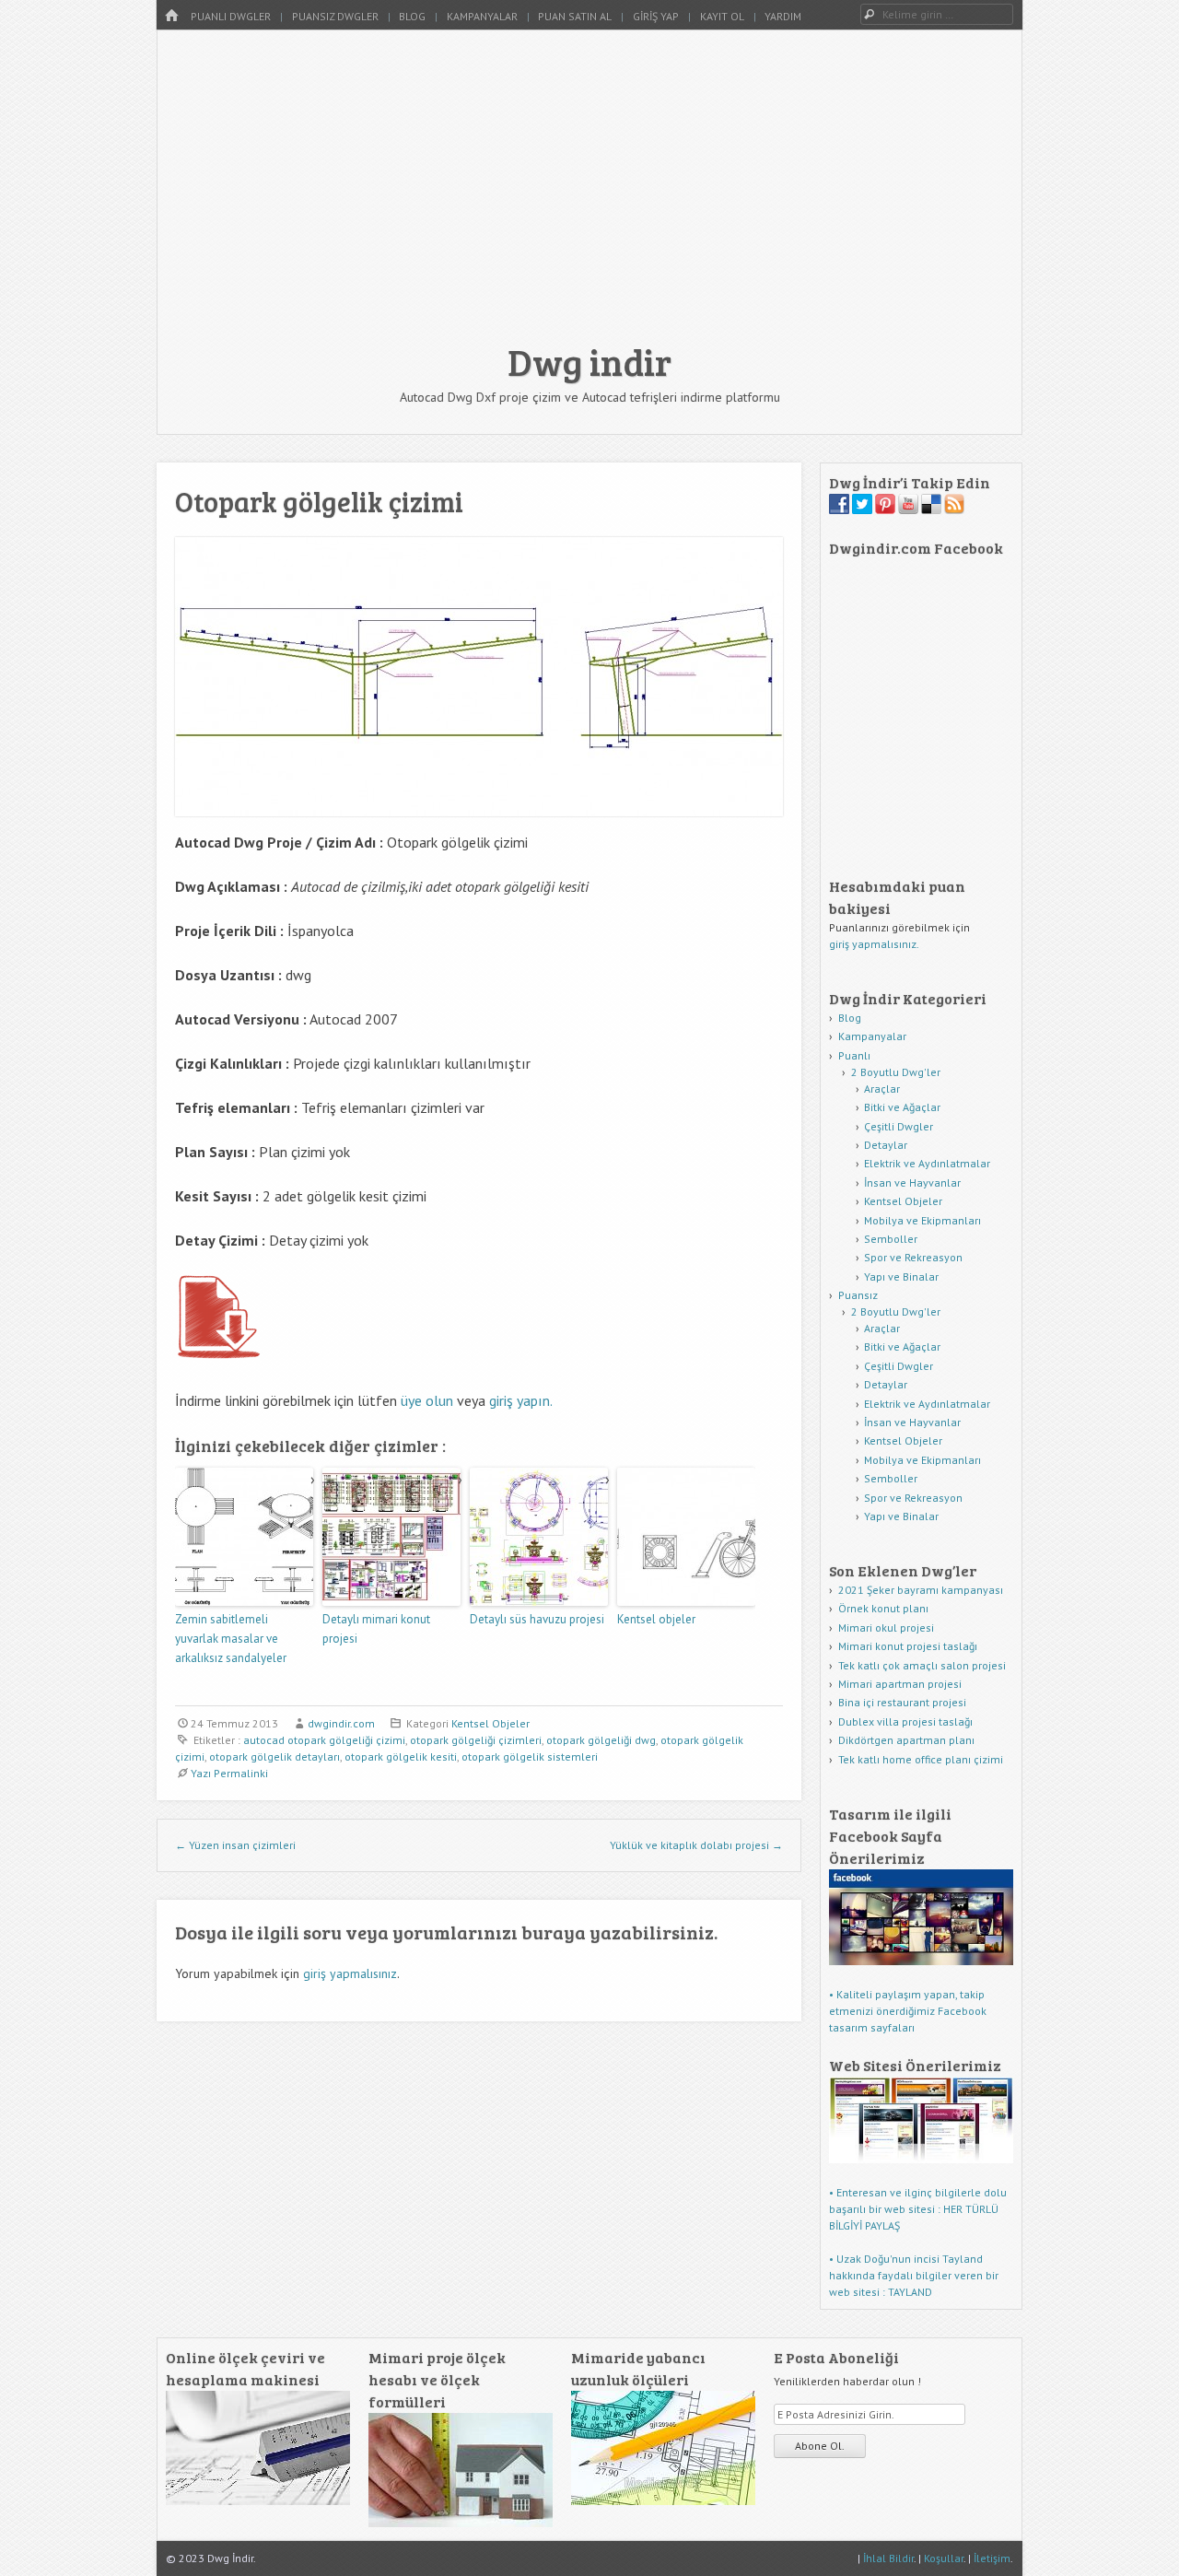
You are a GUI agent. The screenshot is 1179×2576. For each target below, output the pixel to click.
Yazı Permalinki (229, 1773)
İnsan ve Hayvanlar (912, 1183)
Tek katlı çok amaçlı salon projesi (922, 1665)
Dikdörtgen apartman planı (906, 1740)
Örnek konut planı (883, 1608)
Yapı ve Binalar (901, 1276)
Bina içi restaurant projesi (902, 1702)
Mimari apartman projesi (900, 1684)
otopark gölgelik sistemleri (530, 1756)
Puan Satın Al (575, 16)
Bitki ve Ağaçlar (902, 1107)
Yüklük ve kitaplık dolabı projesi (696, 1845)
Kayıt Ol (722, 16)
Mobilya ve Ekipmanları (922, 1220)
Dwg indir (589, 361)
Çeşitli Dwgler (899, 1126)
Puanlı (854, 1055)
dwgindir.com (341, 1723)
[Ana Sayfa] (171, 16)
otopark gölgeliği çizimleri (476, 1740)
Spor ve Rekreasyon (913, 1257)
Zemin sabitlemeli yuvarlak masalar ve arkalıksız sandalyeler (231, 1639)
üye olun (427, 1400)
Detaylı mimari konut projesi (376, 1629)
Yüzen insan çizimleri (235, 1845)
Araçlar (882, 1089)
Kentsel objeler (656, 1619)
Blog (412, 16)
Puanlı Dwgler (231, 16)
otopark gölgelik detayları (274, 1756)
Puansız (858, 1295)
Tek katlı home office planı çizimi (921, 1759)
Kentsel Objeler (490, 1723)
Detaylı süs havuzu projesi (537, 1619)
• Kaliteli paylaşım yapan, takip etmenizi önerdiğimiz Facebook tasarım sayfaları (908, 2011)
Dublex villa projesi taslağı (905, 1721)
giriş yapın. (521, 1400)
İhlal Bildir (888, 2558)
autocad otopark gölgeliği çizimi (324, 1740)
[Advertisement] (589, 195)
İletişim (992, 2558)
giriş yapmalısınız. (874, 944)
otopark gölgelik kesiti (401, 1756)
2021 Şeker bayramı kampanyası (921, 1590)
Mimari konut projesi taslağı (908, 1646)
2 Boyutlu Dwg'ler (896, 1072)
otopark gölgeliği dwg (601, 1740)
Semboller (891, 1239)
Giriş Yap (656, 16)
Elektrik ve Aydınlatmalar (927, 1163)
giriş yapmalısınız (350, 1973)
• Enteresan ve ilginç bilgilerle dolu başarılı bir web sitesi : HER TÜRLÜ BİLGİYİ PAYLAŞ (918, 2209)
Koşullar (944, 2558)
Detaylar (886, 1145)
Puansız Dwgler (335, 16)
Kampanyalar (482, 16)
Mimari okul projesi (886, 1628)
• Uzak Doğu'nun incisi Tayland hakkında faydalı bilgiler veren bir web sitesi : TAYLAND (914, 2275)
